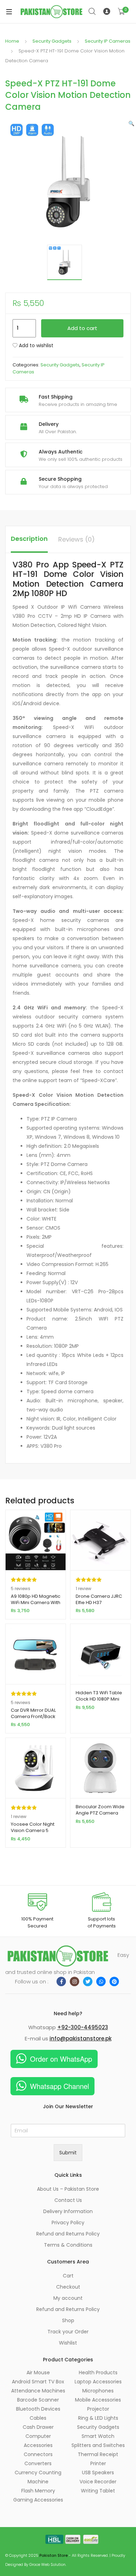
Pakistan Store (54, 2555)
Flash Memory (38, 2491)
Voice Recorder (98, 2482)
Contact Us (68, 2200)
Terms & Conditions (68, 2245)
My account (68, 2298)
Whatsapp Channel (59, 2086)
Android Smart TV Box (38, 2382)
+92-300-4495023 (83, 2027)
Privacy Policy (68, 2223)
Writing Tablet (98, 2491)
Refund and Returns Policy (68, 2234)
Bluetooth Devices (38, 2409)
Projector (98, 2409)
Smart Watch (98, 2436)
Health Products (98, 2373)
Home (12, 41)
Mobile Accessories (98, 2400)
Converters (38, 2463)
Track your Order (68, 2332)
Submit (68, 2153)
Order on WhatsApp (61, 2059)
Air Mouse (38, 2373)
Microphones (98, 2391)
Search (92, 12)
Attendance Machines (38, 2391)
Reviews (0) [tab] (77, 539)
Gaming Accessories (38, 2500)
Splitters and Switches (98, 2445)
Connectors (38, 2454)
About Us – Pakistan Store (68, 2189)
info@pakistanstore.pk (81, 2038)
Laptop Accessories (98, 2382)
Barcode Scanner (38, 2400)
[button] (131, 123)
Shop (68, 2320)
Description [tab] (29, 539)
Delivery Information (68, 2211)
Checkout (68, 2287)
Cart (68, 2276)
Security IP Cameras (108, 41)
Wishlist (68, 2343)
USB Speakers (98, 2473)
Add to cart (82, 328)
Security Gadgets (52, 41)
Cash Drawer (38, 2427)
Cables (38, 2418)
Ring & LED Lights (98, 2418)
